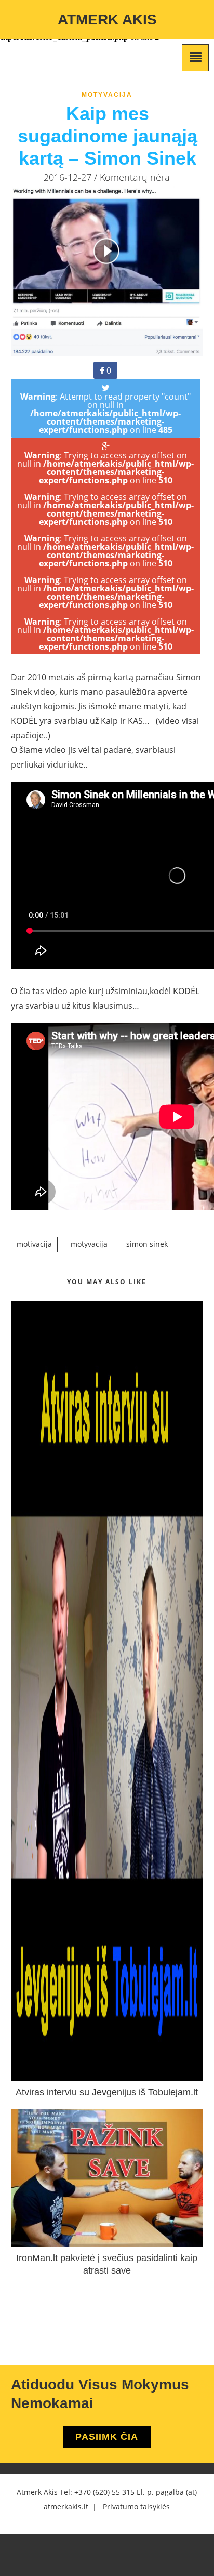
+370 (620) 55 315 (104, 2492)
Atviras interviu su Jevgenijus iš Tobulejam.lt (107, 2092)
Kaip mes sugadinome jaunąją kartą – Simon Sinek (108, 136)
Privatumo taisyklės (136, 2507)
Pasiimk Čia (107, 2437)
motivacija (34, 1244)
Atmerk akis (107, 19)
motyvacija (89, 1244)
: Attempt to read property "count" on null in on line (105, 413)
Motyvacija (107, 95)
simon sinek (147, 1244)
